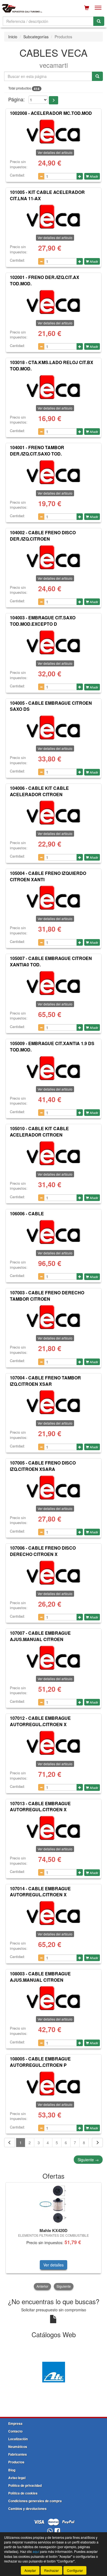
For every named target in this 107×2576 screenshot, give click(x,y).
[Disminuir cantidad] (41, 176)
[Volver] (10, 2143)
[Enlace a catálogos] (54, 2371)
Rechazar (51, 2570)
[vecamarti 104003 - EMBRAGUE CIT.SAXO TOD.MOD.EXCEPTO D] (54, 642)
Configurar (75, 2570)
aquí (36, 2551)
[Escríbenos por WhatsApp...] (50, 2531)
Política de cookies (23, 2493)
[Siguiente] (97, 2143)
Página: (16, 99)
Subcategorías (36, 37)
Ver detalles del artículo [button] (55, 152)
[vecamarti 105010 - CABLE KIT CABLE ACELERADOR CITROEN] (54, 1153)
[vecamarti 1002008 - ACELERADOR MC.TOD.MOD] (54, 132)
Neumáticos (18, 2447)
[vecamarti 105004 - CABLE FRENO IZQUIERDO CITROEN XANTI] (54, 898)
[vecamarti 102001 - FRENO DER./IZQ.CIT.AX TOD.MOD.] (54, 302)
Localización (18, 2439)
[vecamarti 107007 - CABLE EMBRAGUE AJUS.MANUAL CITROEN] (54, 1658)
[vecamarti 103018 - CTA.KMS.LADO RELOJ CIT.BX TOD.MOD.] (54, 387)
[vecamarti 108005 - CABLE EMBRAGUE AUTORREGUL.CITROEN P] (54, 2084)
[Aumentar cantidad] (80, 176)
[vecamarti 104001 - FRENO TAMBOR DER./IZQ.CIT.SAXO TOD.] (54, 472)
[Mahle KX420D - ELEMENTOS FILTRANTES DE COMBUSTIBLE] (54, 2204)
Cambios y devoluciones (27, 2509)
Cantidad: (17, 175)
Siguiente (88, 2160)
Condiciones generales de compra (35, 2501)
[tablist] (54, 2236)
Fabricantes (18, 2454)
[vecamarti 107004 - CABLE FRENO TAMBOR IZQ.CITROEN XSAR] (54, 1402)
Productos (16, 2462)
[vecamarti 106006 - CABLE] (54, 1232)
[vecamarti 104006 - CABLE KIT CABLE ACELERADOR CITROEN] (54, 813)
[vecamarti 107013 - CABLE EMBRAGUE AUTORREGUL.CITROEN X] (54, 1828)
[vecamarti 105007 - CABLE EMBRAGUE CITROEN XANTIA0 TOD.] (54, 983)
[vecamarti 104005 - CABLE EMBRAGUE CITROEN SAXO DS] (54, 728)
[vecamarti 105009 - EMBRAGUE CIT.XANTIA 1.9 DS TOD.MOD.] (54, 1068)
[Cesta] (87, 8)
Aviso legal (17, 2478)
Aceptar (30, 2570)
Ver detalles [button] (54, 2265)
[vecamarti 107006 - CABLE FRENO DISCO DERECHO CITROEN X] (54, 1573)
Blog (12, 2470)
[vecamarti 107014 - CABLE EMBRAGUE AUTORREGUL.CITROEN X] (54, 1913)
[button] (54, 100)
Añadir (94, 176)
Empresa (15, 2423)
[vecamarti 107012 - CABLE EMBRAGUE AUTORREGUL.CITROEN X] (54, 1743)
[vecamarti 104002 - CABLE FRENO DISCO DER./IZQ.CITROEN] (54, 557)
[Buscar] (99, 21)
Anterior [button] (42, 2286)
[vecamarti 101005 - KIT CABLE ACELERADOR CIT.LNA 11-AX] (54, 217)
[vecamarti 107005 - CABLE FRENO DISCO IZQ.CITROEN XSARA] (54, 1488)
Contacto (15, 2431)
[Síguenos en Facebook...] (57, 2531)
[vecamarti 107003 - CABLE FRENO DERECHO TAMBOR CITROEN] (54, 1317)
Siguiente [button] (64, 2286)
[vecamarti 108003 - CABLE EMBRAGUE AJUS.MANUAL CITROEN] (54, 1998)
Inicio (13, 37)
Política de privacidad (25, 2485)
